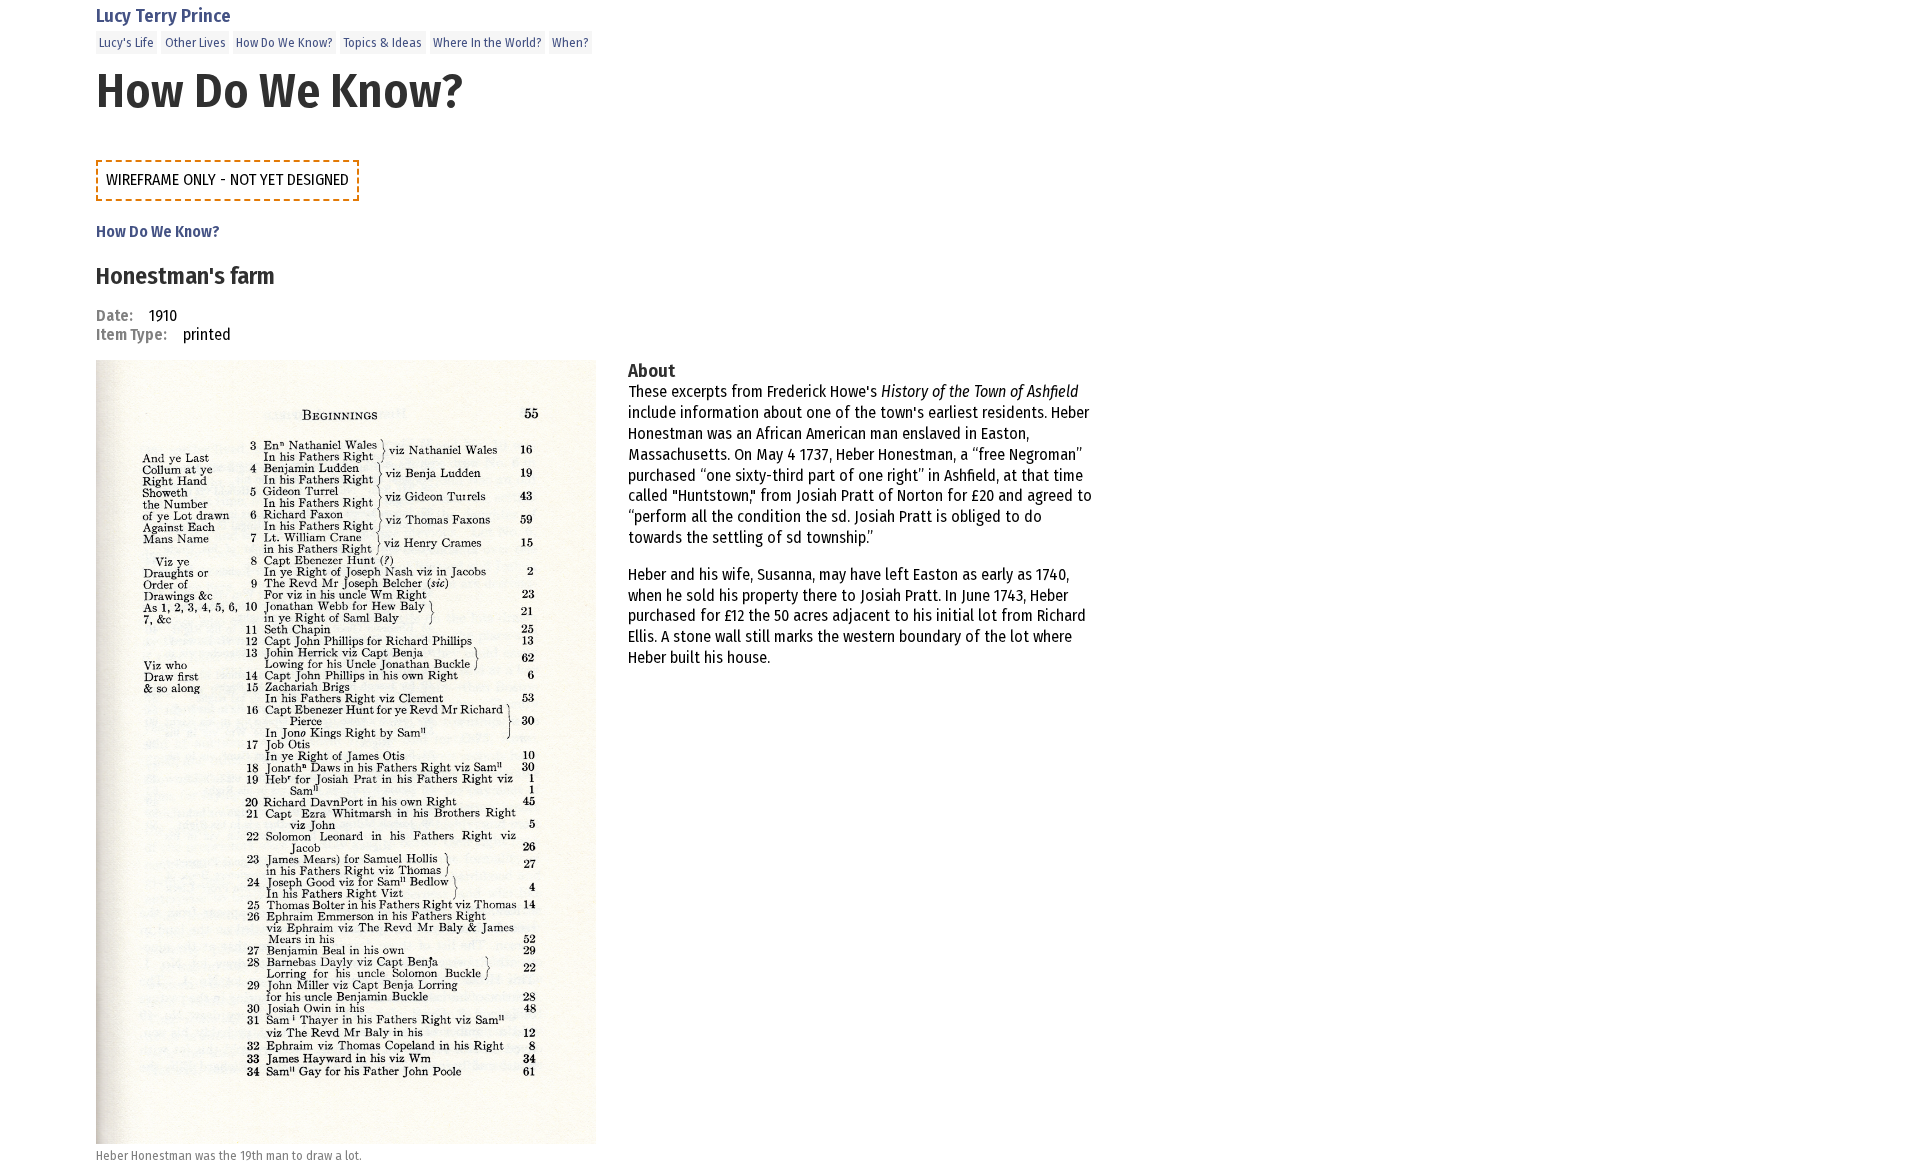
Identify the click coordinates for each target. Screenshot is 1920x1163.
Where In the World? (487, 42)
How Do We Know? (284, 42)
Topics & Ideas (382, 42)
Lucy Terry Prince (163, 16)
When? (570, 42)
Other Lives (195, 42)
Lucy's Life (126, 42)
